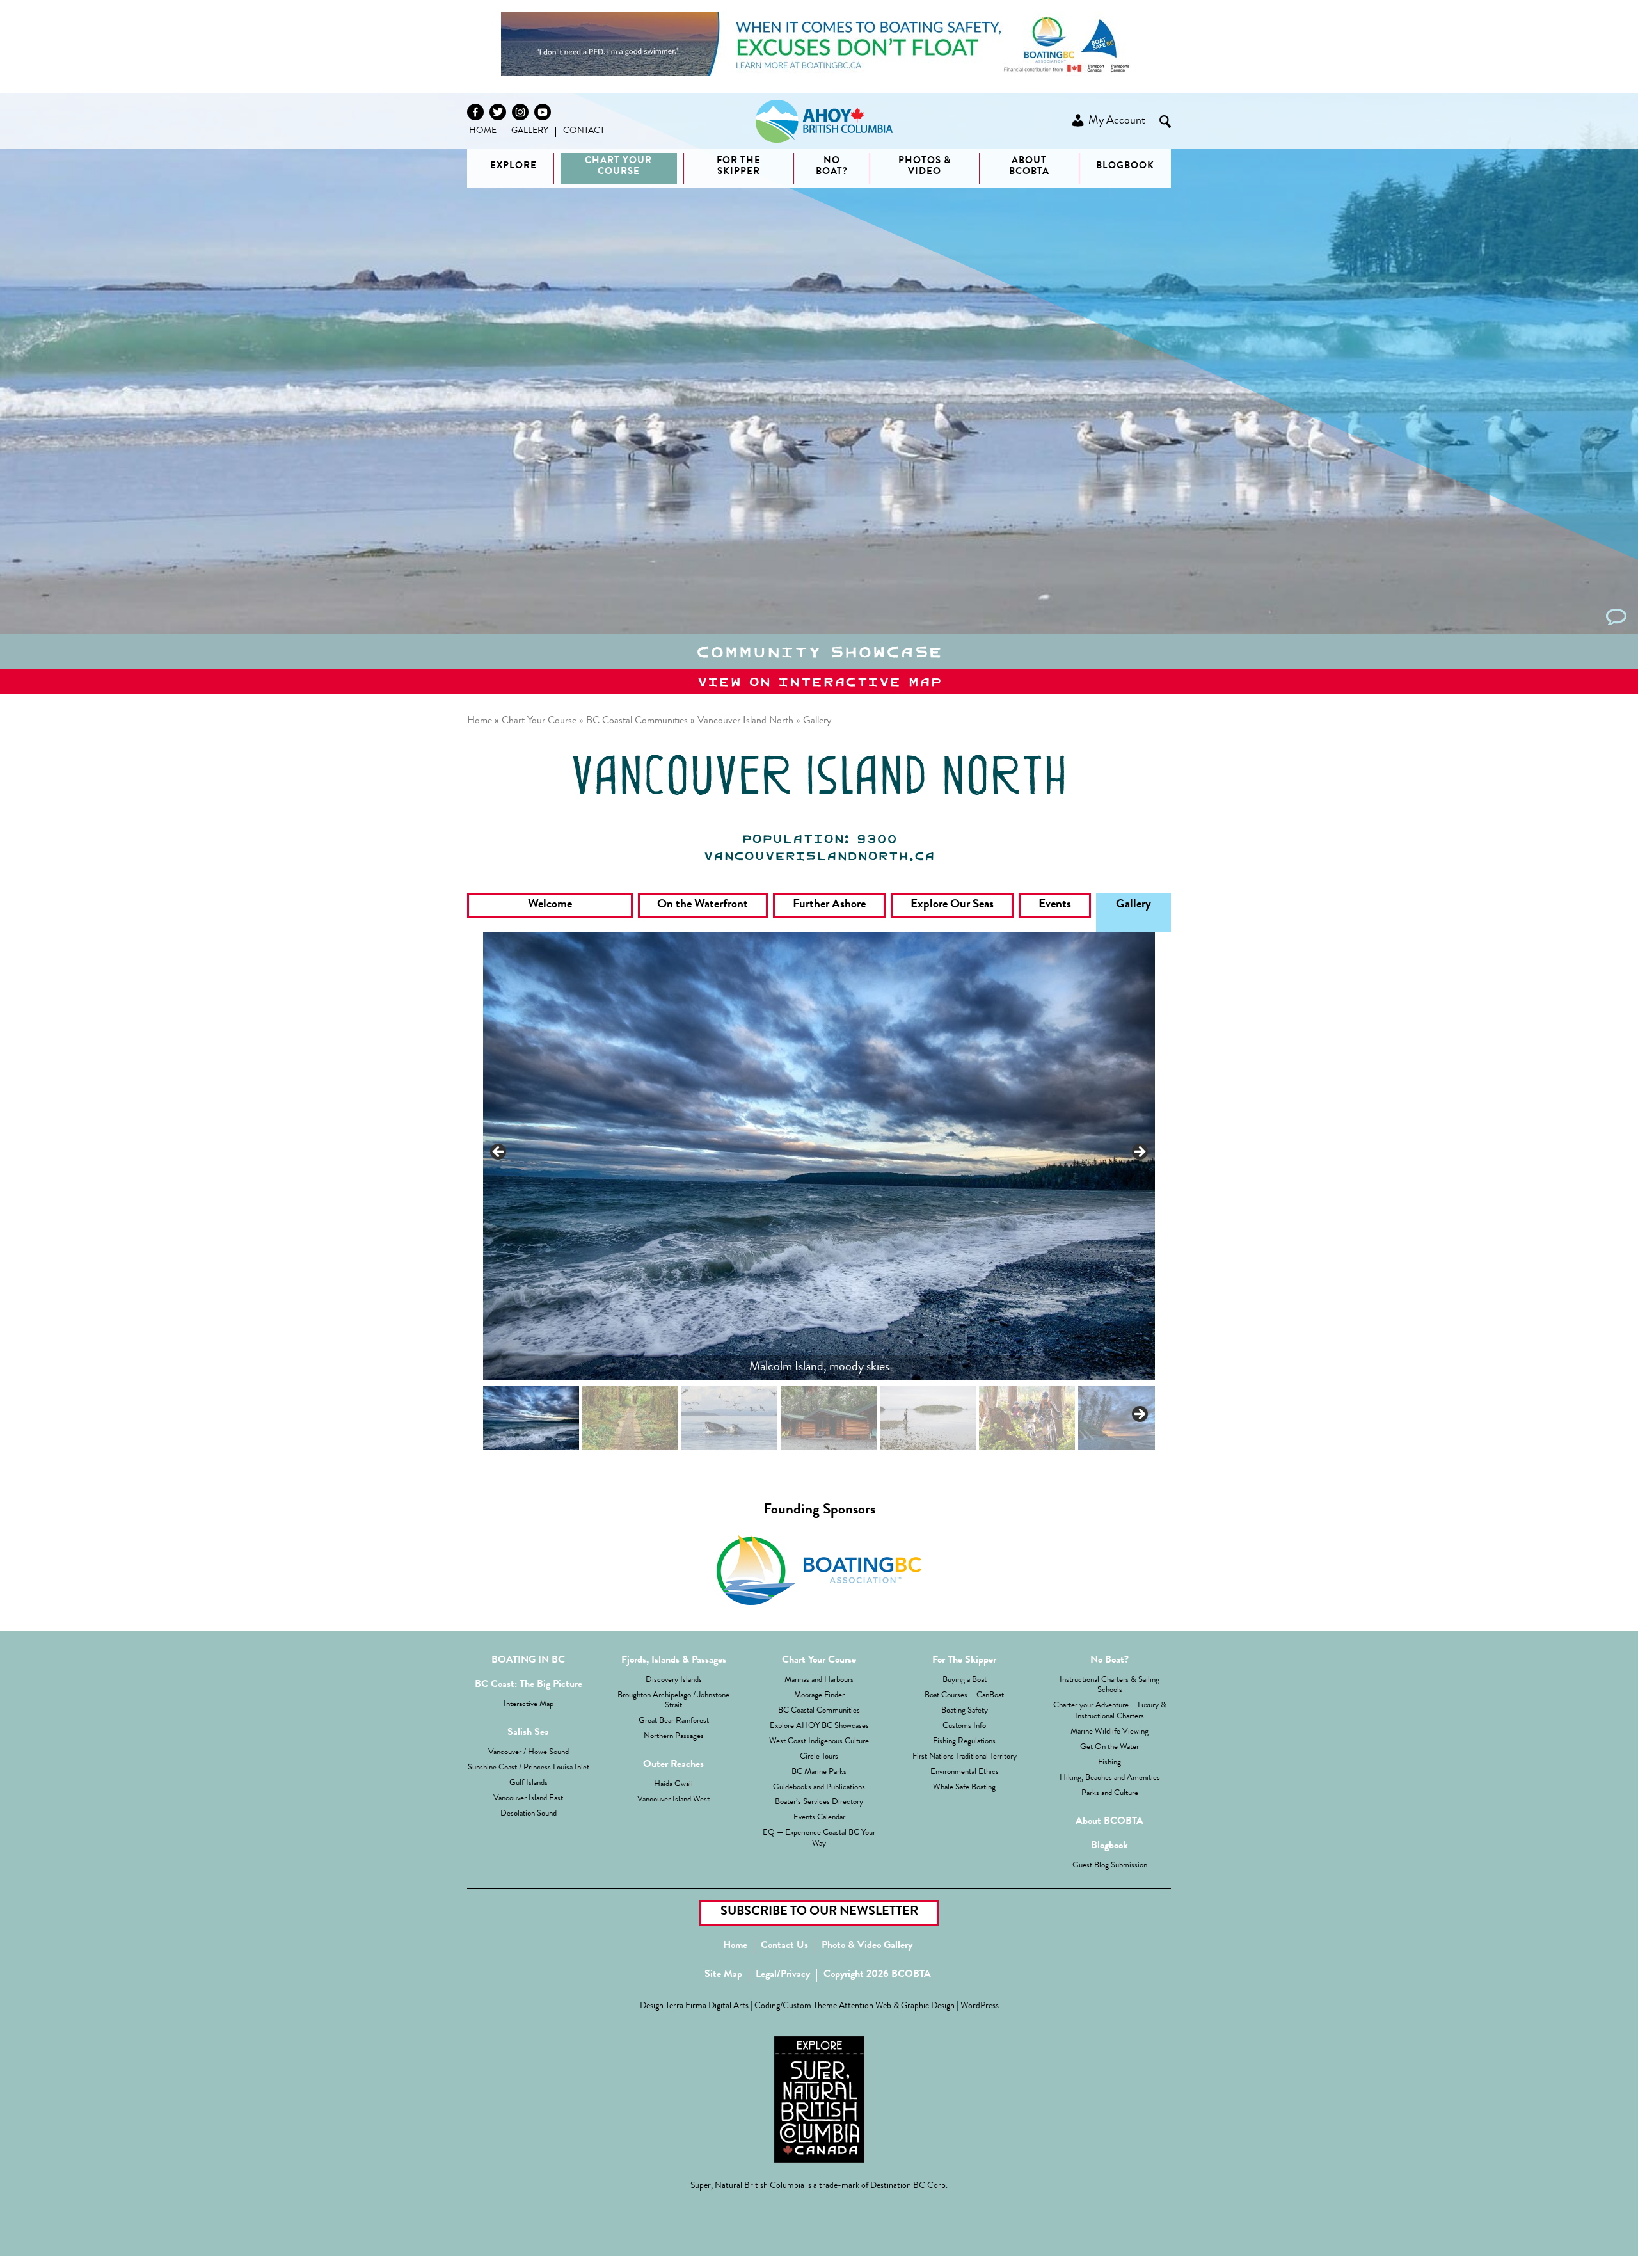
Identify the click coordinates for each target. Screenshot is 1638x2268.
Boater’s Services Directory (819, 1802)
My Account (1116, 121)
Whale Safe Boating (964, 1788)
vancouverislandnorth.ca (819, 856)
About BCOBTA (1029, 167)
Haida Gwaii (673, 1785)
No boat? (832, 167)
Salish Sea (528, 1733)
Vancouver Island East (528, 1799)
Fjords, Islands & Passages (674, 1661)
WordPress (980, 2007)
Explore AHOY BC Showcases (819, 1726)
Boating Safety (965, 1711)
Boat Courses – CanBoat (964, 1696)
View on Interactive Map (819, 682)
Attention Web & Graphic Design (897, 2007)
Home (483, 131)
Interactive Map (529, 1705)
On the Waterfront (703, 905)
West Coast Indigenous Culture (819, 1742)
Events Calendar (819, 1818)
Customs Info (964, 1726)
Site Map (723, 1975)
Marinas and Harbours (819, 1680)
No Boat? (1109, 1661)
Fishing (1109, 1763)
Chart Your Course (618, 167)
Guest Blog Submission (1110, 1866)
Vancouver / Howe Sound (529, 1753)
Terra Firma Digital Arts (707, 2007)
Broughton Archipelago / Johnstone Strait (673, 1701)
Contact (584, 131)
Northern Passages (674, 1737)
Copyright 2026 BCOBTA (877, 1975)
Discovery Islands (674, 1680)
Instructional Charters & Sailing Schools (1109, 1686)
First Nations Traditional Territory (965, 1757)
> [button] (1139, 1153)
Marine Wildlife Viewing (1109, 1732)
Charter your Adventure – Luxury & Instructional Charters (1110, 1711)
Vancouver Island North (745, 721)
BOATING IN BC (528, 1661)
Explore (513, 167)
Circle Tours (819, 1757)
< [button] (499, 1153)
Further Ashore (829, 905)
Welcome (550, 905)
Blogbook (1125, 167)
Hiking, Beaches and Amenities (1110, 1778)
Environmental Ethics (965, 1772)
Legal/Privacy (783, 1975)
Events (1055, 905)
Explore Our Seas (952, 905)
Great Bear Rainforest (674, 1721)
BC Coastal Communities (637, 721)
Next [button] (1139, 1415)
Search (1165, 122)
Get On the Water (1109, 1747)
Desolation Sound (529, 1814)
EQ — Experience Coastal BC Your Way (819, 1839)
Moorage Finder (819, 1696)
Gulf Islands (529, 1783)
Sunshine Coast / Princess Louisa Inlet (529, 1768)
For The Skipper (739, 167)
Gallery (530, 131)
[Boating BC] (819, 73)
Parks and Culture (1110, 1793)
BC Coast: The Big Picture (529, 1685)
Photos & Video (925, 167)
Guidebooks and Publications (819, 1788)
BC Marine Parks (819, 1772)
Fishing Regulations (964, 1742)
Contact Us (784, 1946)
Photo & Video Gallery (867, 1946)
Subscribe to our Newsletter (819, 1912)
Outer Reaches (673, 1765)
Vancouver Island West (673, 1800)
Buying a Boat (965, 1680)
